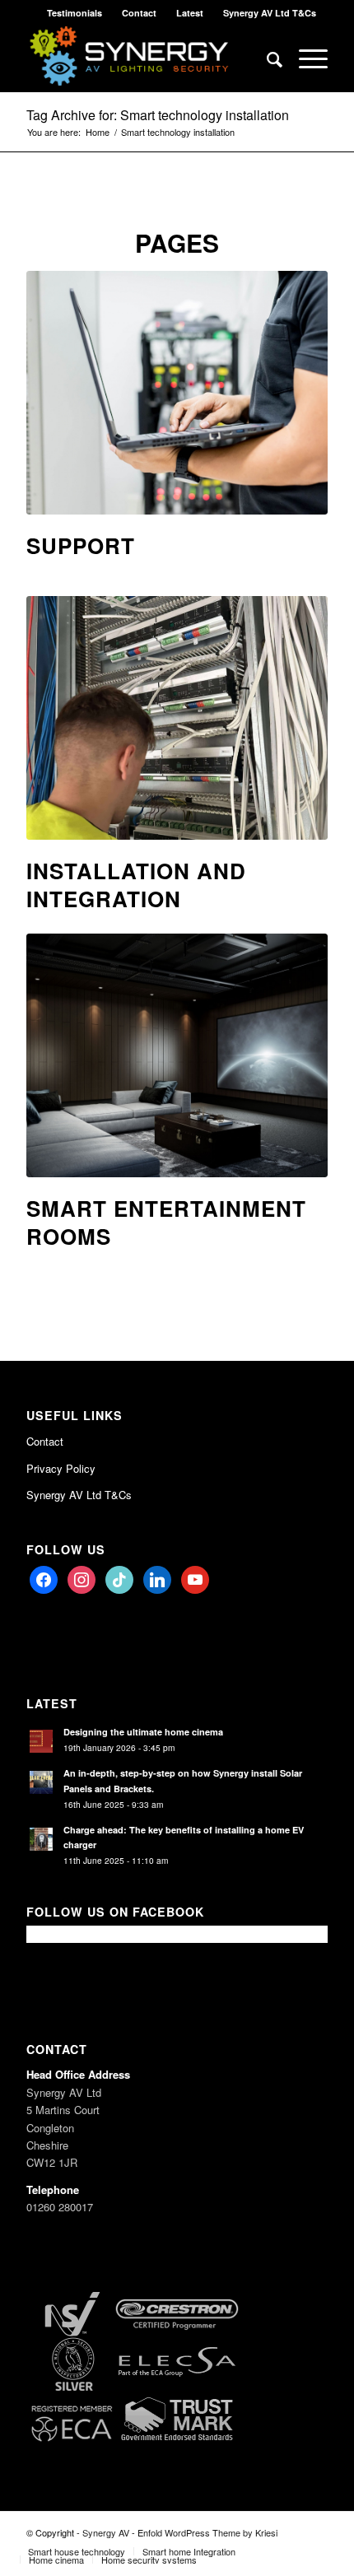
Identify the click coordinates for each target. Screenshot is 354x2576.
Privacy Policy (61, 1468)
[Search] (266, 58)
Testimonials (75, 13)
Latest (190, 13)
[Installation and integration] (177, 718)
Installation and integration (136, 885)
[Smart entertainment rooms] (177, 1055)
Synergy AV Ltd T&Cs (270, 13)
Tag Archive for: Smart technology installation (158, 115)
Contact (139, 13)
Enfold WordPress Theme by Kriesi (207, 2532)
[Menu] (305, 58)
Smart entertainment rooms (166, 1222)
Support (81, 545)
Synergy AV (106, 2532)
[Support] (177, 393)
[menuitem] (75, 13)
